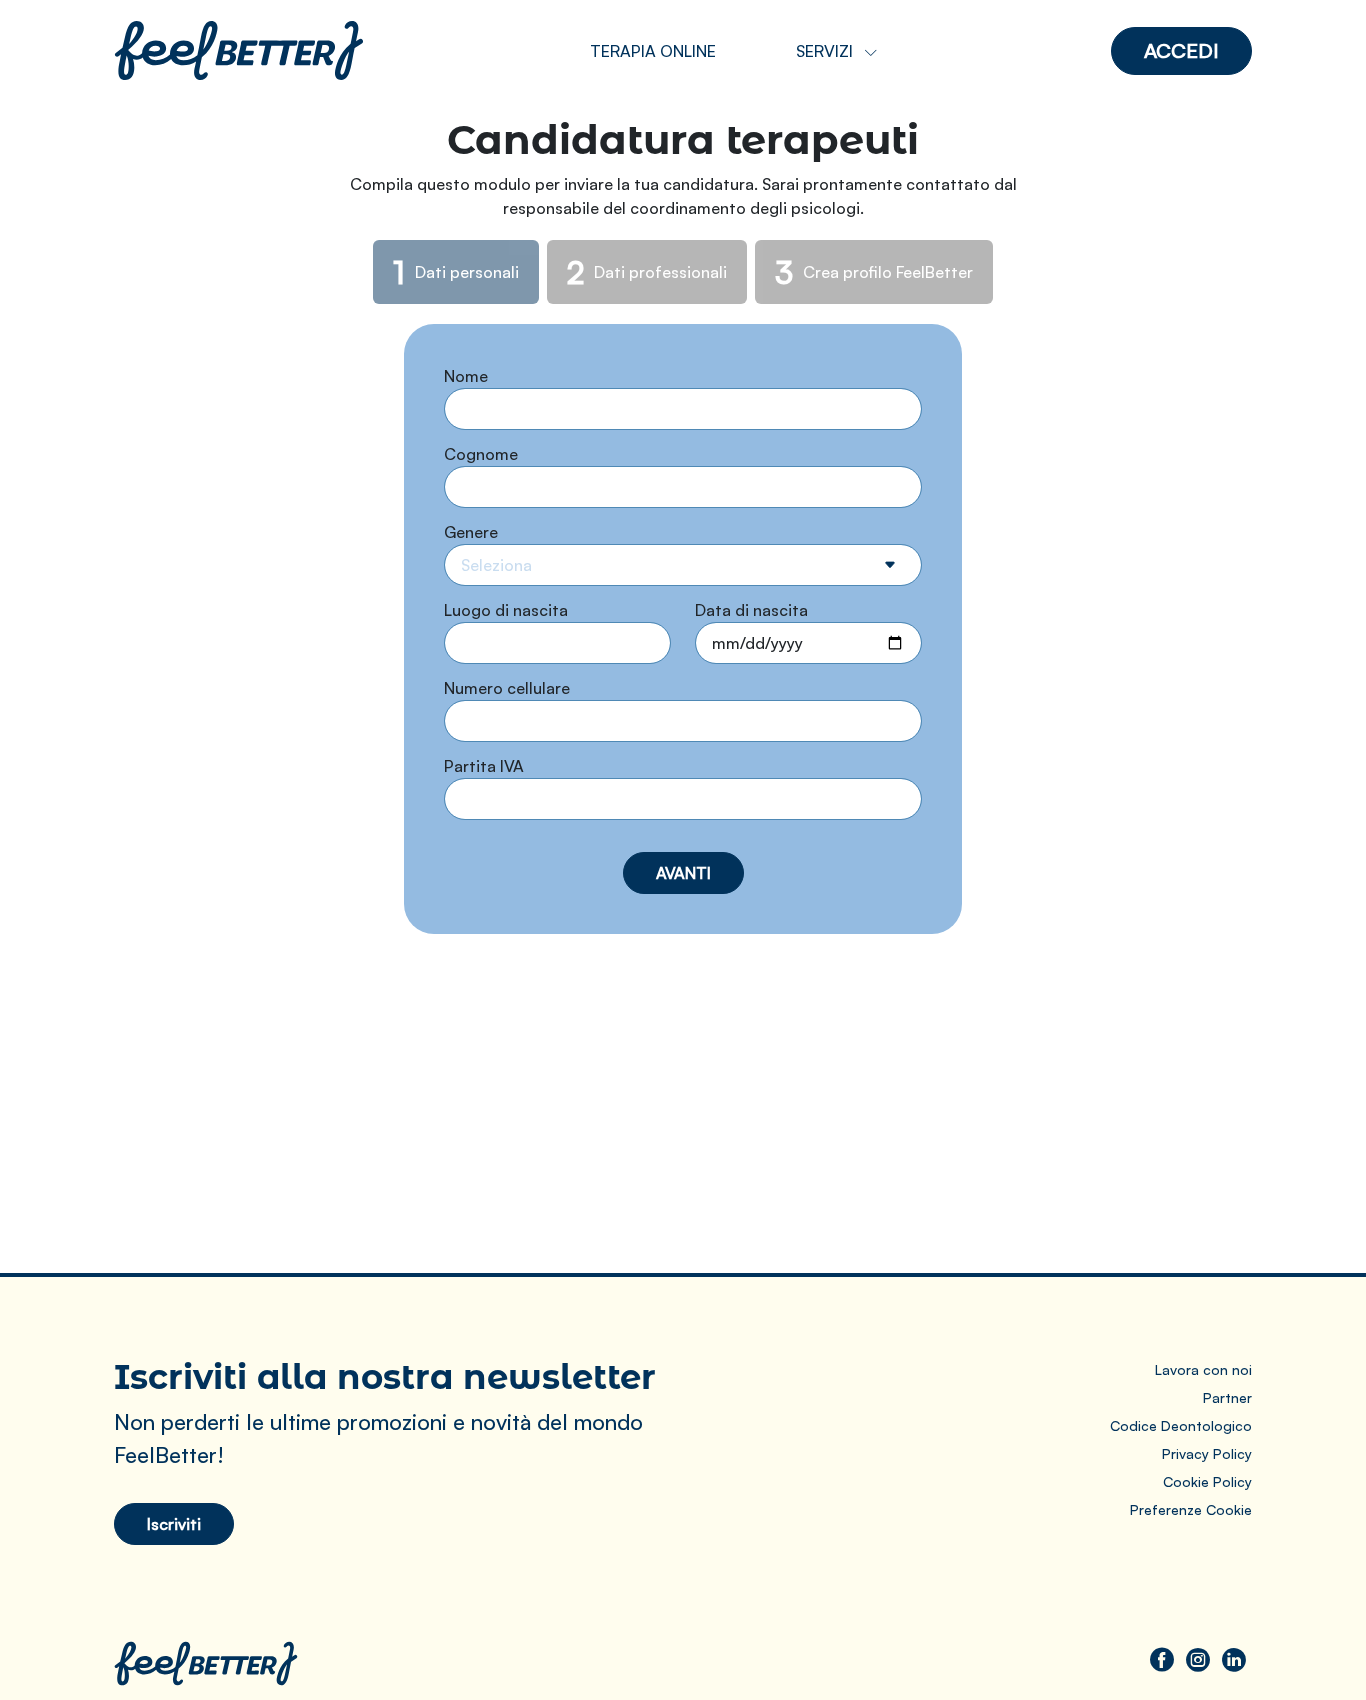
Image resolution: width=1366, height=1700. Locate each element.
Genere (471, 532)
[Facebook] (1162, 1659)
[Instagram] (1198, 1659)
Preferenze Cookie (1191, 1509)
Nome (466, 376)
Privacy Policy (1207, 1453)
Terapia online (653, 51)
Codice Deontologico (1181, 1425)
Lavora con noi (1203, 1369)
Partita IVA (484, 766)
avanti (683, 873)
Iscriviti (174, 1524)
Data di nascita (751, 610)
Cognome (481, 454)
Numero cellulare (507, 688)
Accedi (1181, 50)
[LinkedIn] (1234, 1659)
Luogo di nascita (506, 610)
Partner (1227, 1397)
